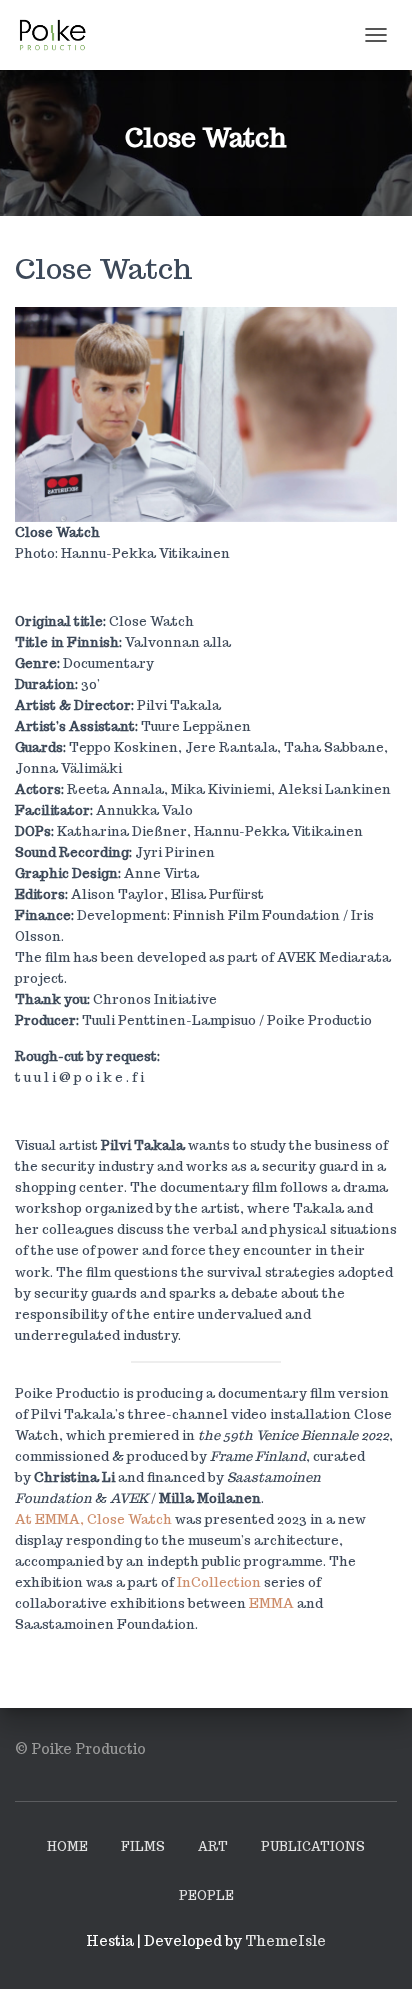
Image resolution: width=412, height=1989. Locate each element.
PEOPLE (206, 1895)
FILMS (143, 1846)
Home (67, 1846)
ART (213, 1846)
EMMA (271, 1603)
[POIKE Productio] (60, 35)
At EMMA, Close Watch (93, 1519)
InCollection (219, 1582)
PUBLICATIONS (313, 1846)
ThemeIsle (285, 1941)
